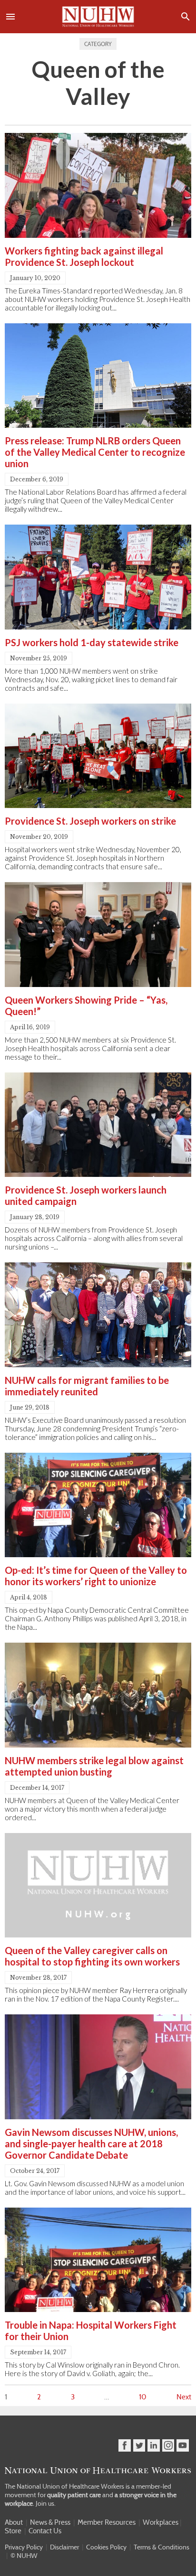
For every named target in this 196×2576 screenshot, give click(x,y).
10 (143, 2397)
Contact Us (45, 2531)
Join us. (46, 2503)
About (14, 2522)
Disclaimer (64, 2547)
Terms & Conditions (162, 2547)
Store (13, 2531)
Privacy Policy (24, 2547)
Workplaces (161, 2522)
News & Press (50, 2522)
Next (184, 2397)
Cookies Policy (106, 2547)
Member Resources (107, 2522)
